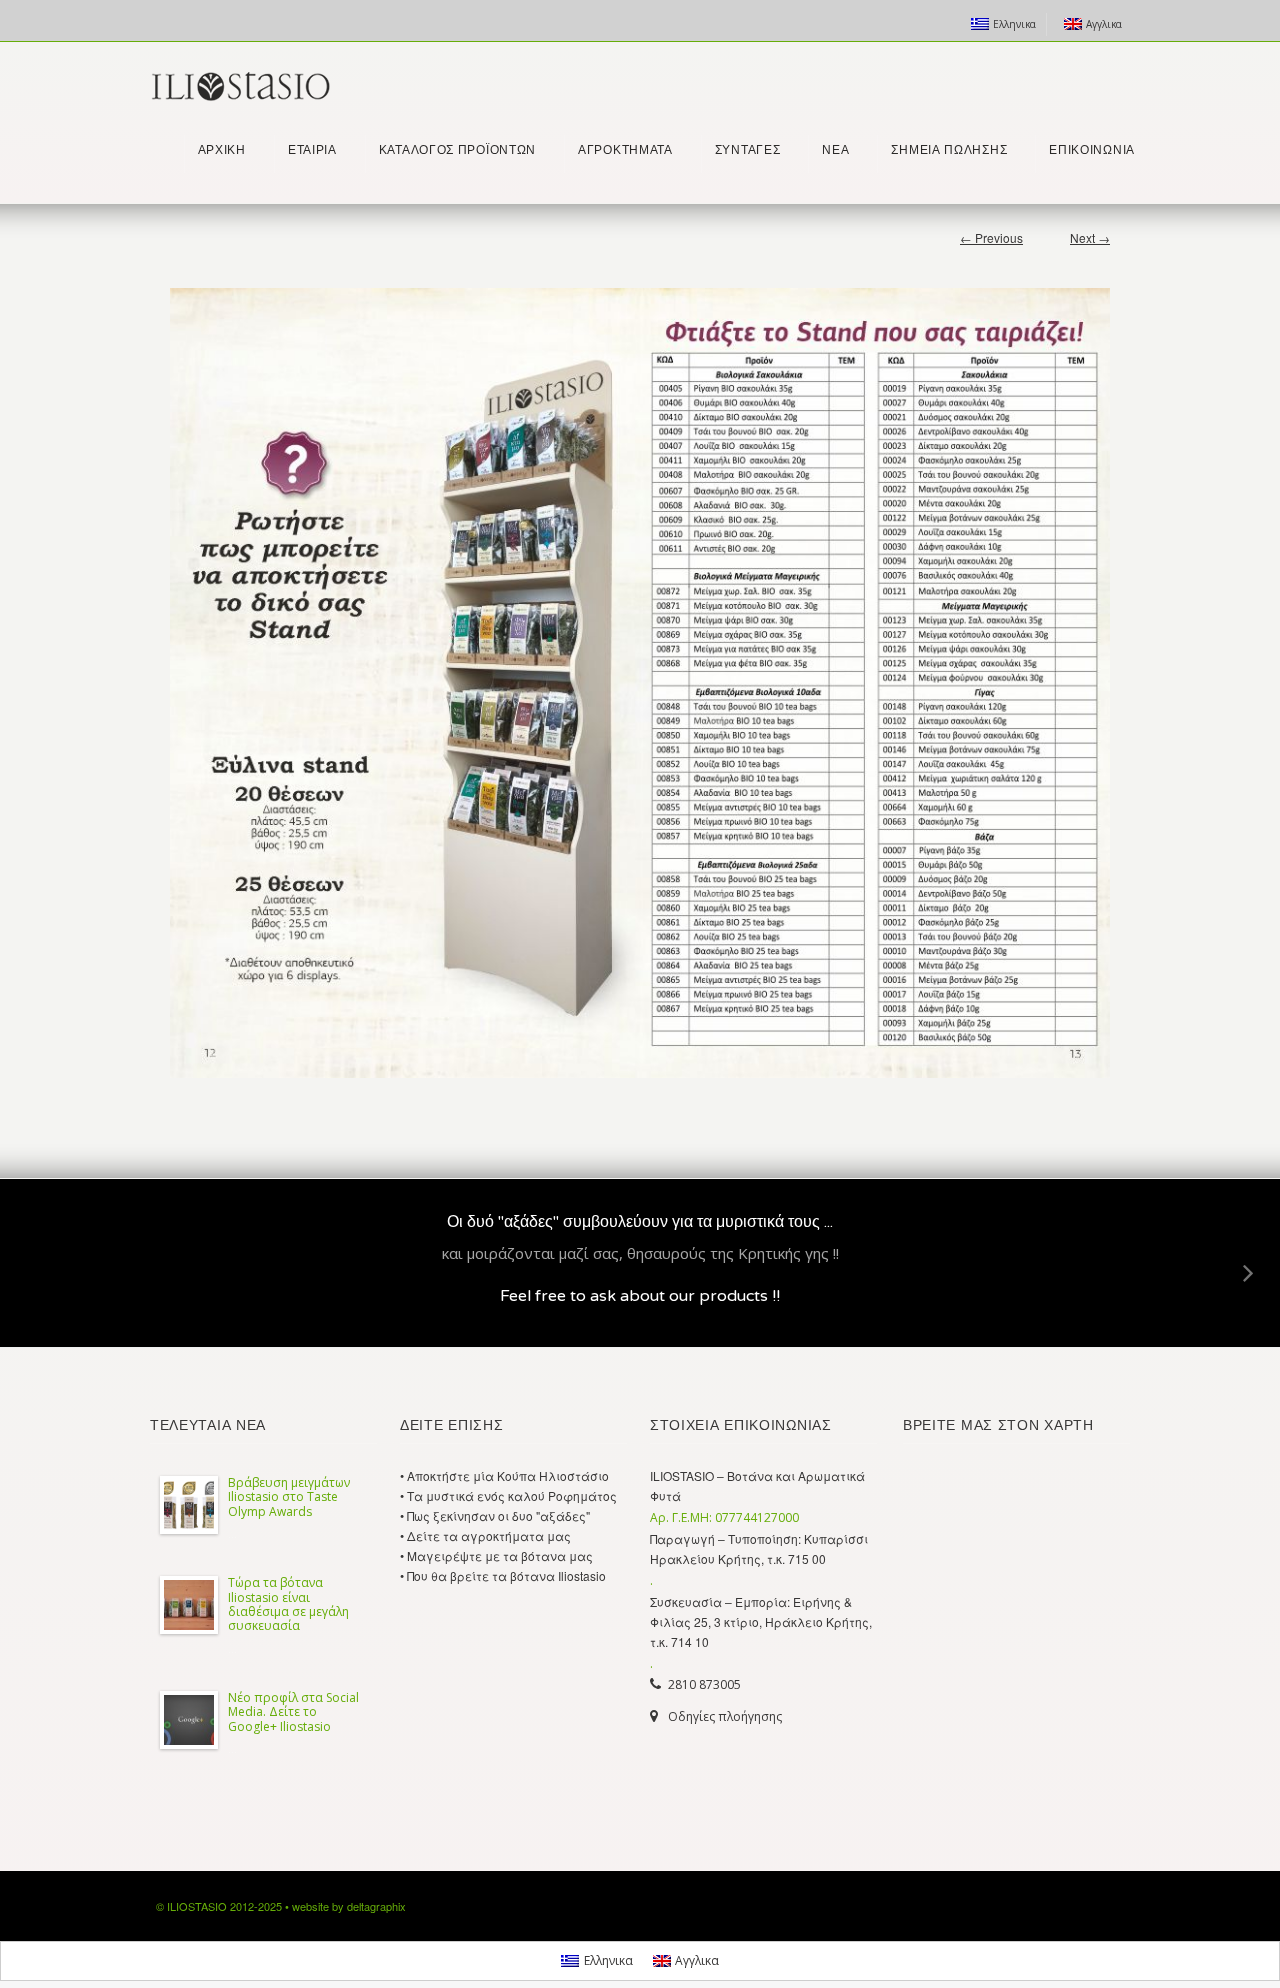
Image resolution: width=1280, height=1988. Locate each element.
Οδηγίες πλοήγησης (725, 1716)
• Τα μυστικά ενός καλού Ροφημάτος (508, 1495)
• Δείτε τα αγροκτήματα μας (485, 1535)
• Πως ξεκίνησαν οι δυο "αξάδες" (495, 1515)
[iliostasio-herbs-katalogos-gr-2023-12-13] (640, 683)
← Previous (991, 237)
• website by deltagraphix (345, 1906)
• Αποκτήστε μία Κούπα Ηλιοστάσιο (504, 1475)
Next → (1090, 237)
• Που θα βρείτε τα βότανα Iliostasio (503, 1575)
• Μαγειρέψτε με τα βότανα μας (496, 1555)
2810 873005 (704, 1684)
